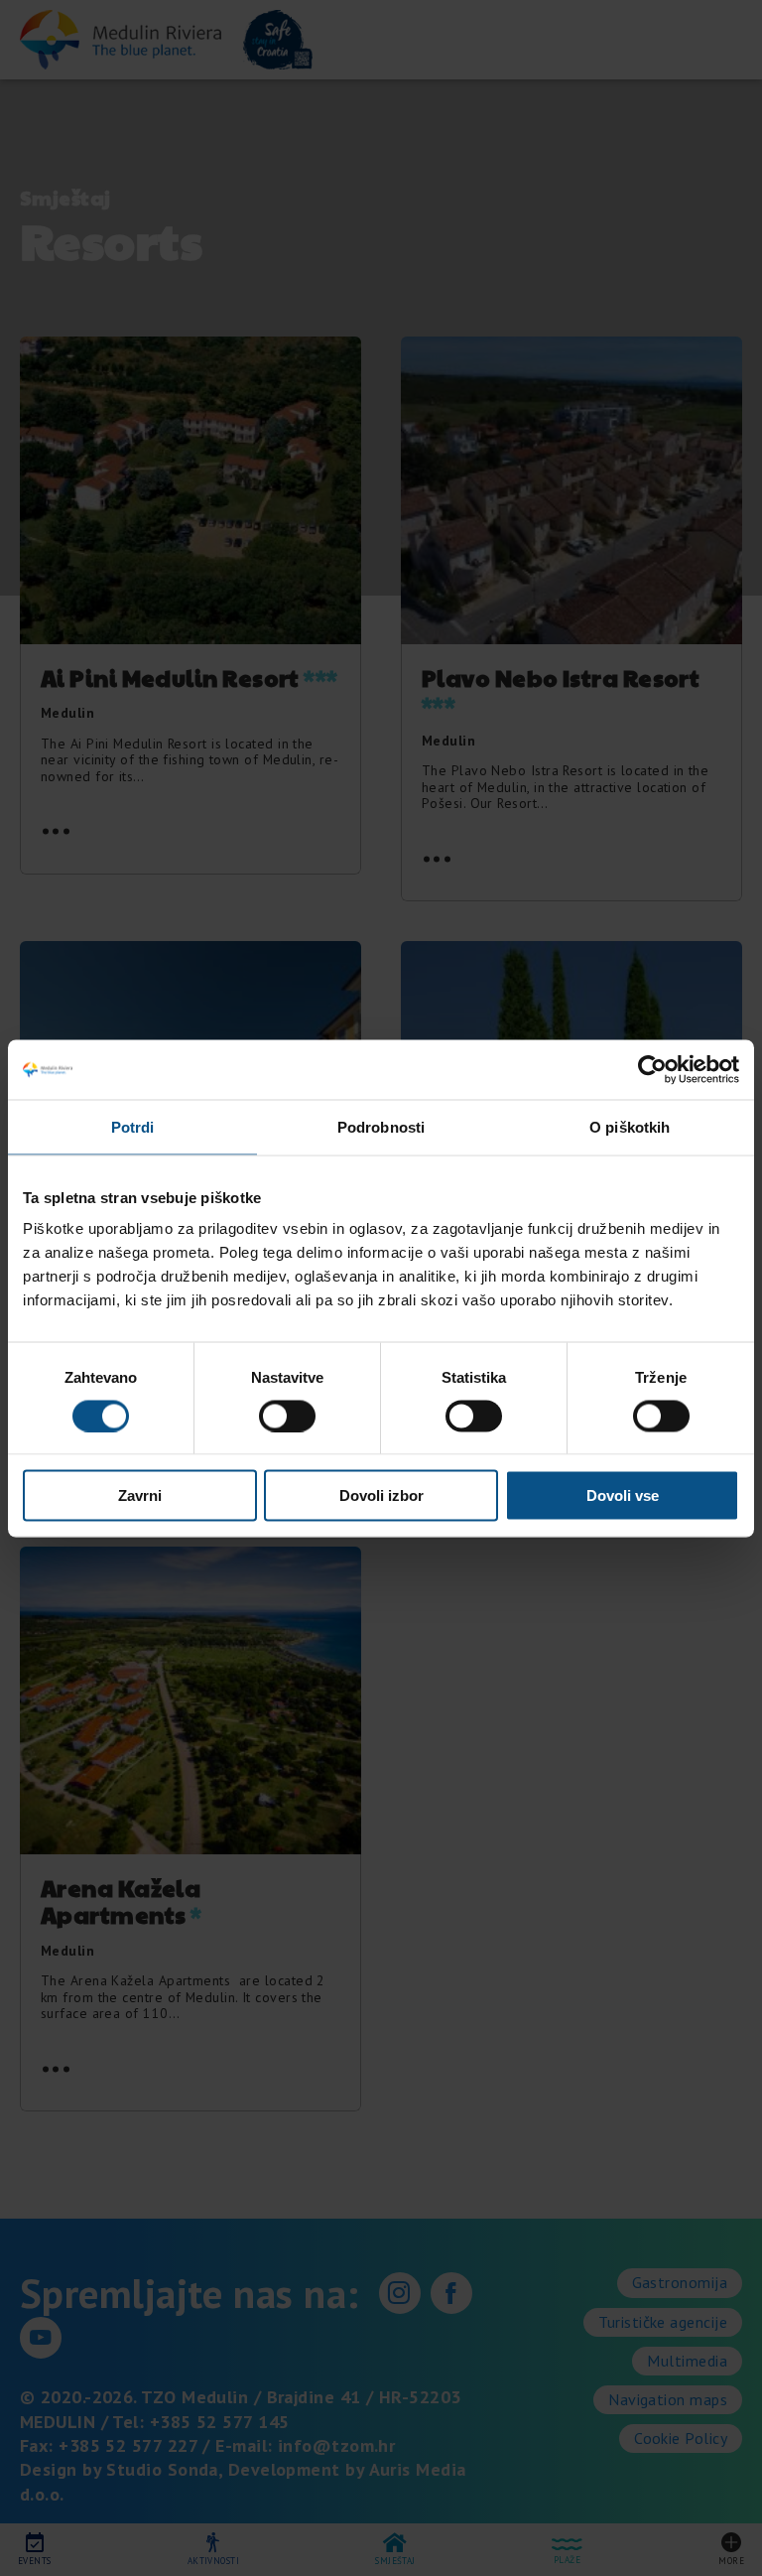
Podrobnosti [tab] (381, 1126)
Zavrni (140, 1495)
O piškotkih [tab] (630, 1126)
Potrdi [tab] (133, 1126)
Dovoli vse (623, 1495)
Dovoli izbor (381, 1495)
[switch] (287, 1416)
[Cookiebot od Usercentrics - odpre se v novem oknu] (652, 1069)
